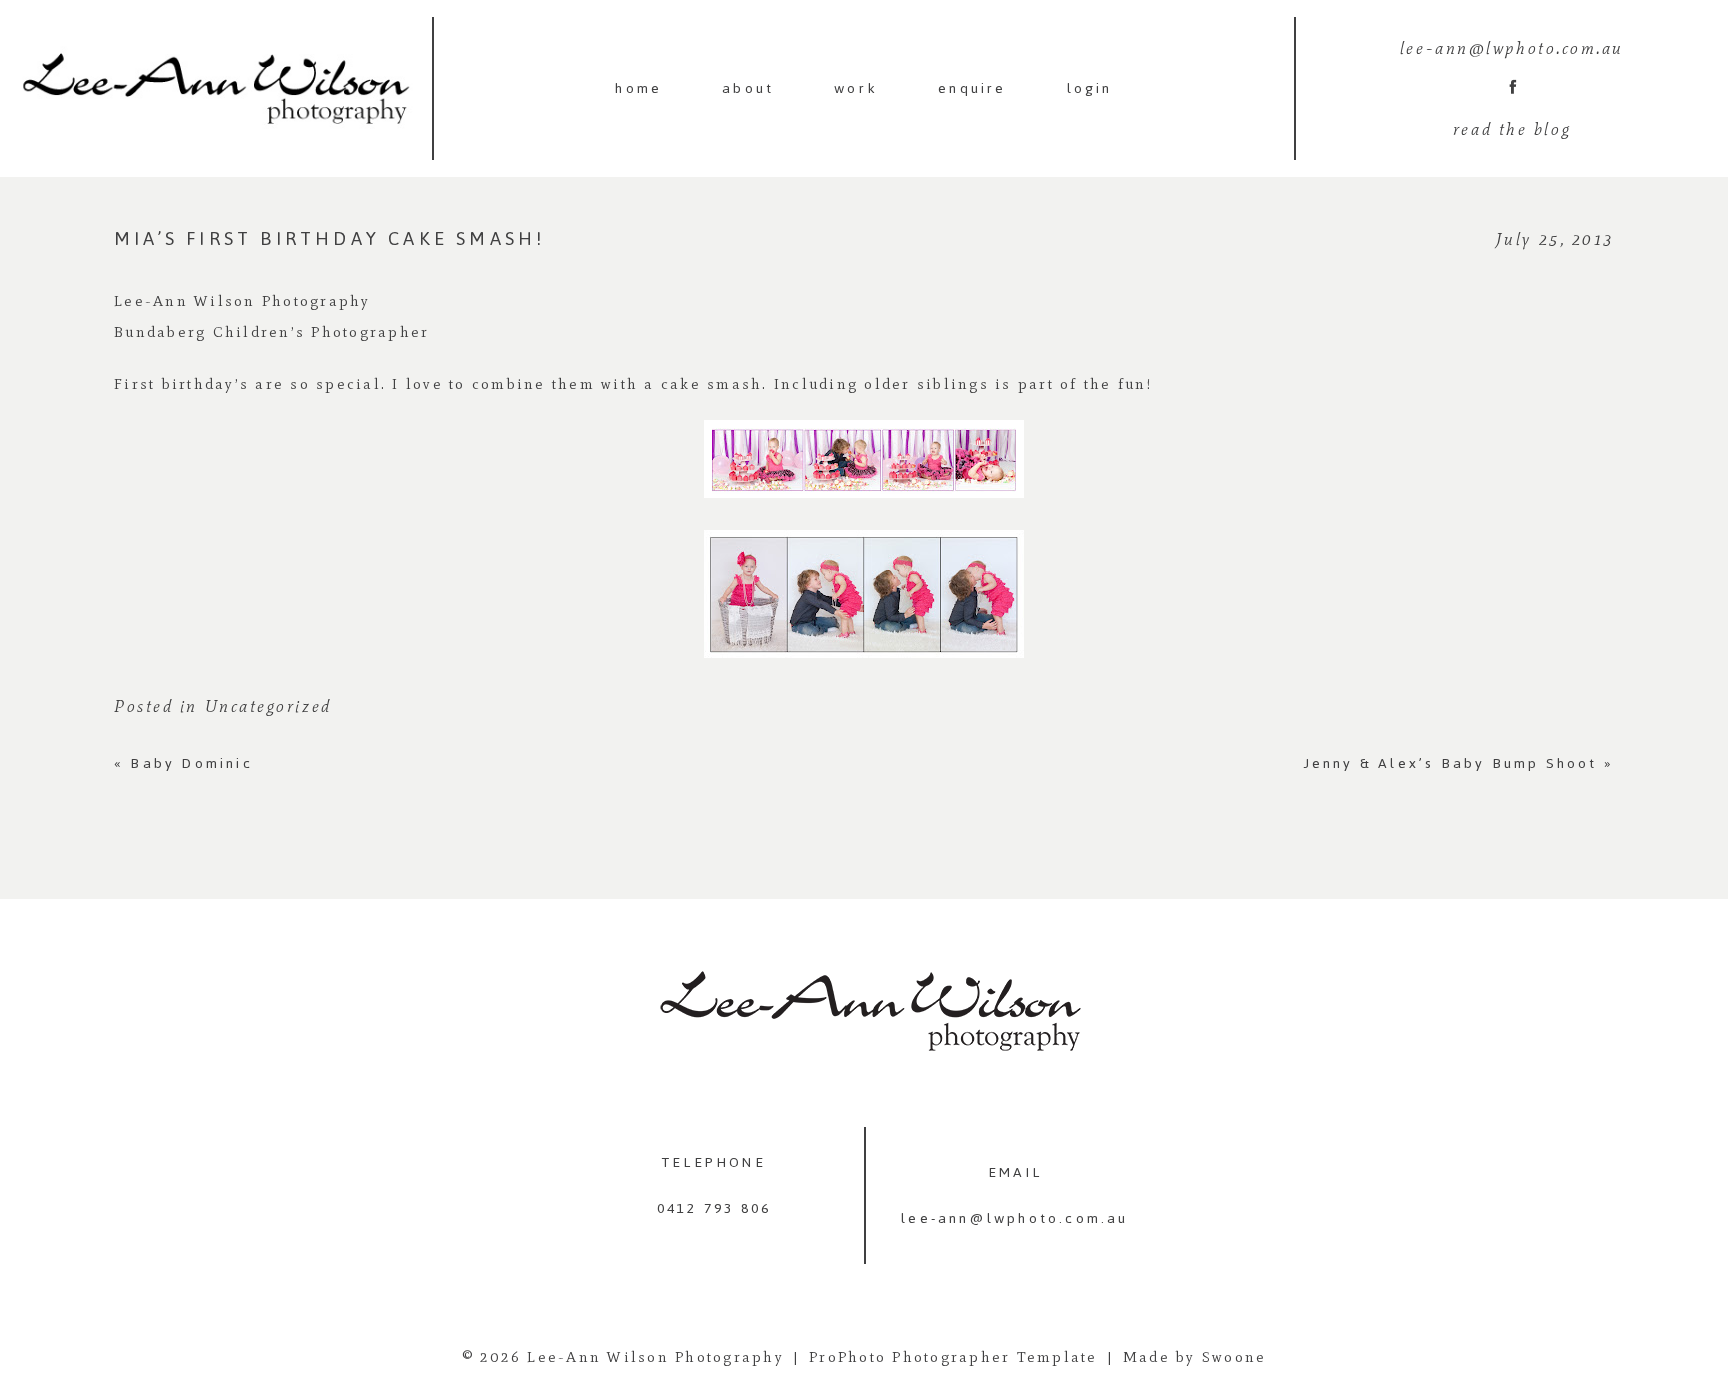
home (638, 88)
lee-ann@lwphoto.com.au (1014, 1218)
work (856, 88)
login (1090, 88)
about (748, 88)
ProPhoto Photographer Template (953, 1357)
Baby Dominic (183, 763)
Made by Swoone (1195, 1357)
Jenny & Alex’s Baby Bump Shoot (1459, 763)
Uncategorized (268, 706)
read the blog (1512, 129)
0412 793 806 (714, 1208)
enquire (972, 88)
